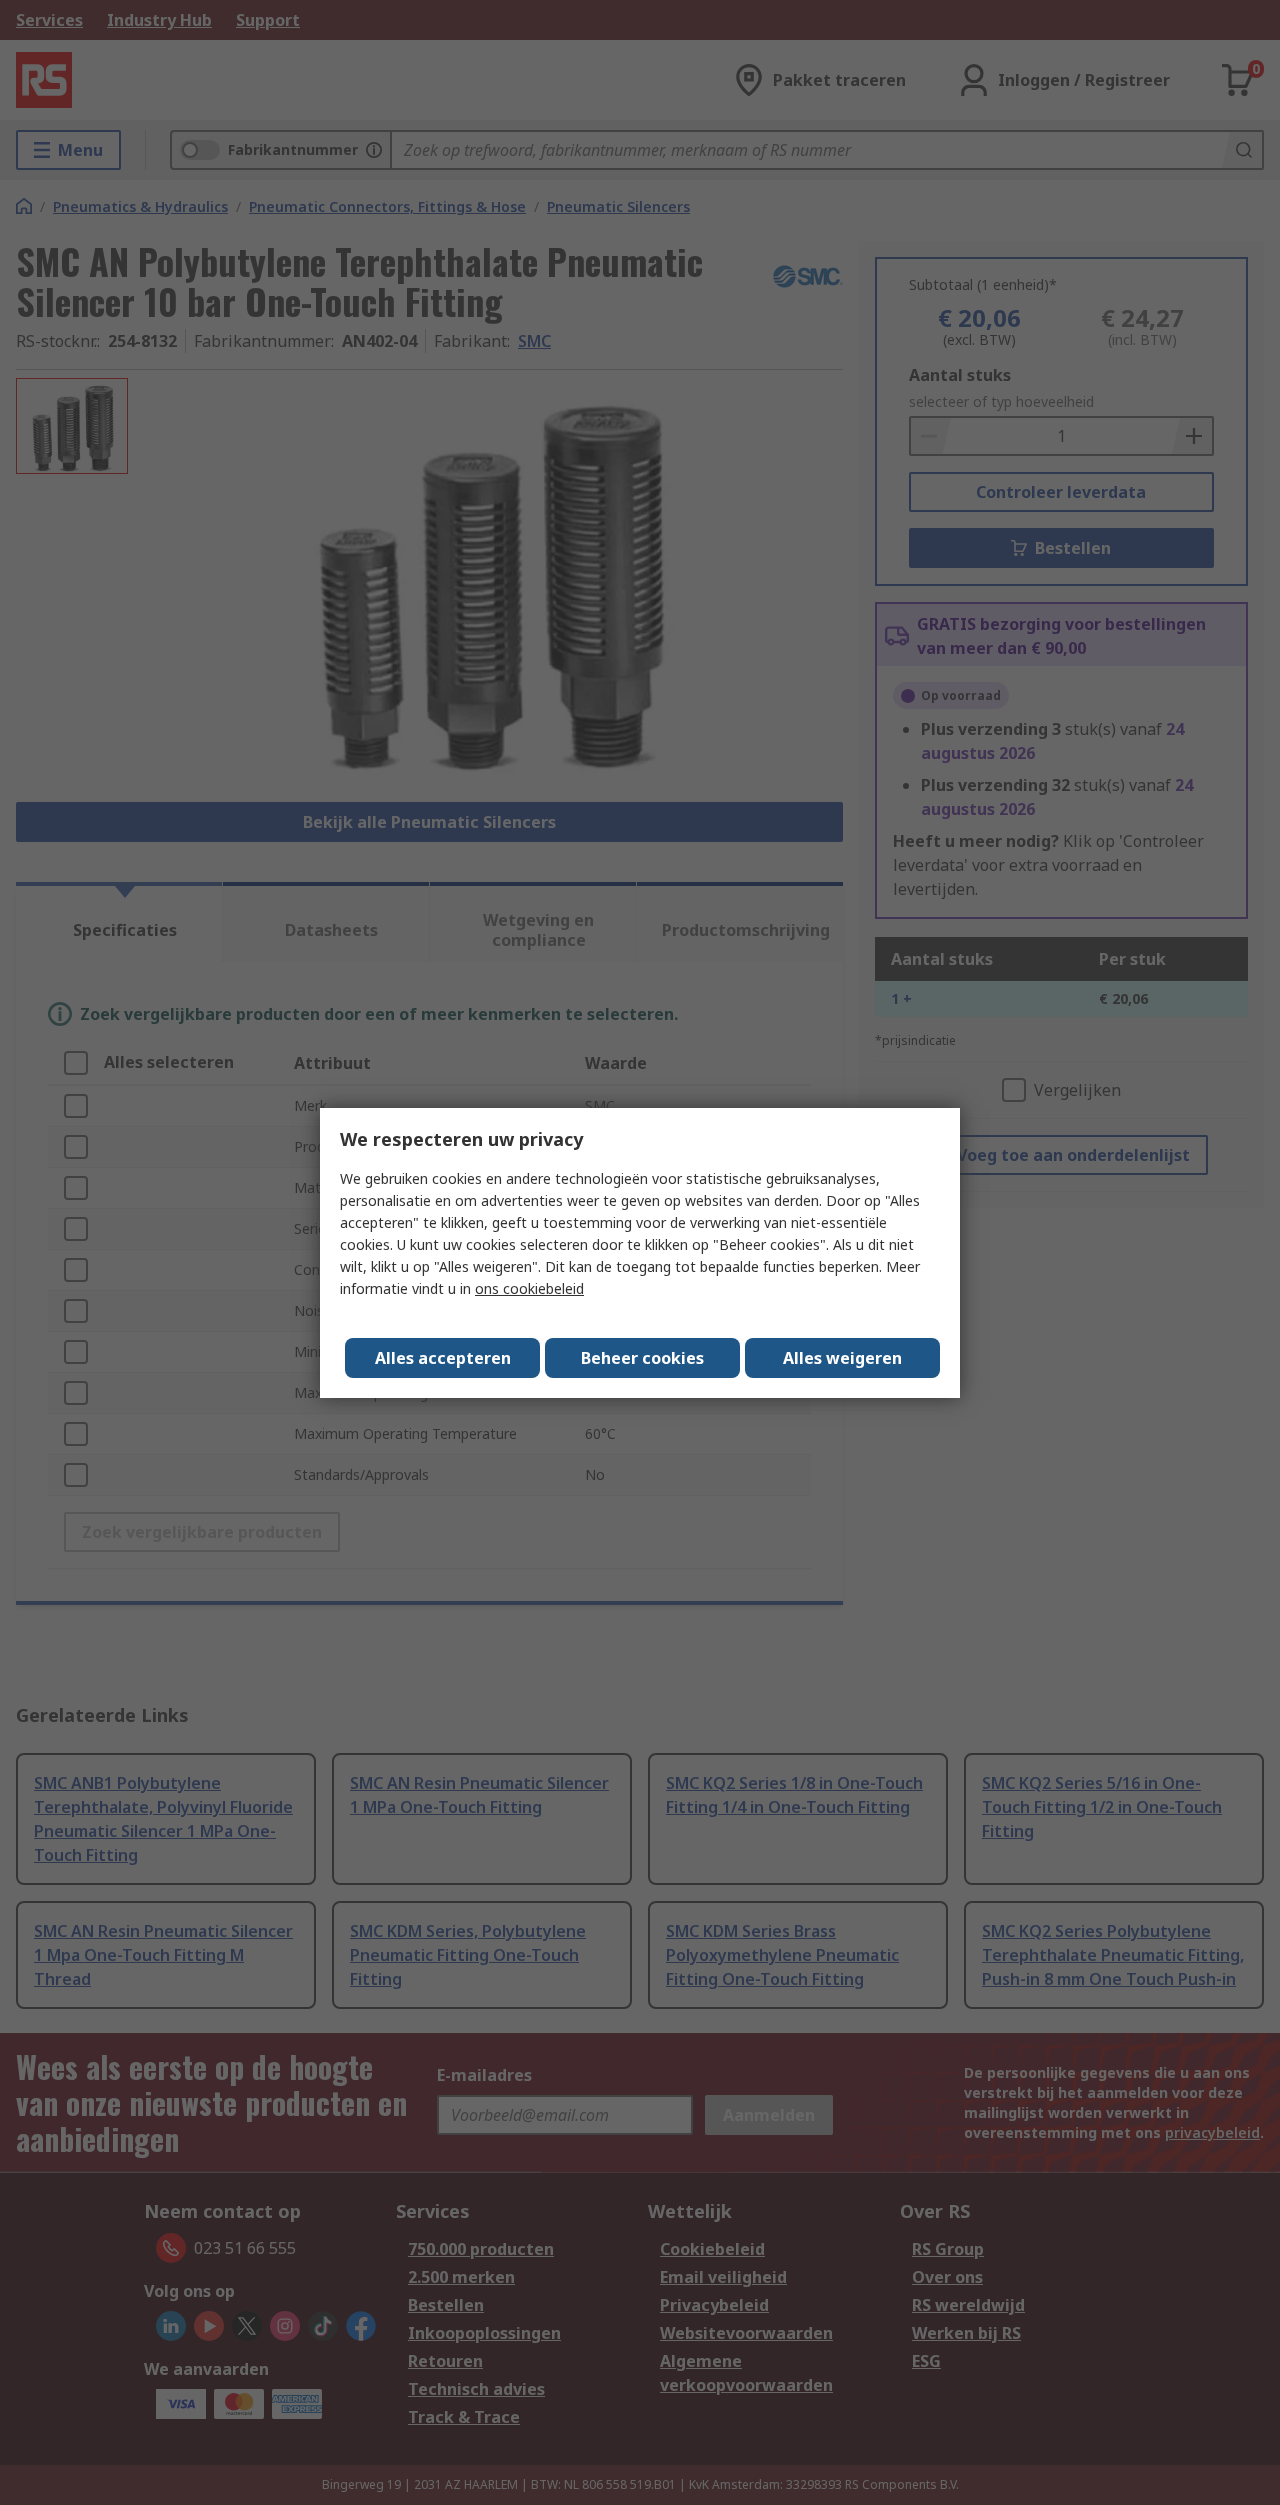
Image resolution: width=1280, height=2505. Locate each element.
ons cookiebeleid (529, 1288)
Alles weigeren (842, 1358)
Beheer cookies (642, 1358)
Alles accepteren (443, 1358)
